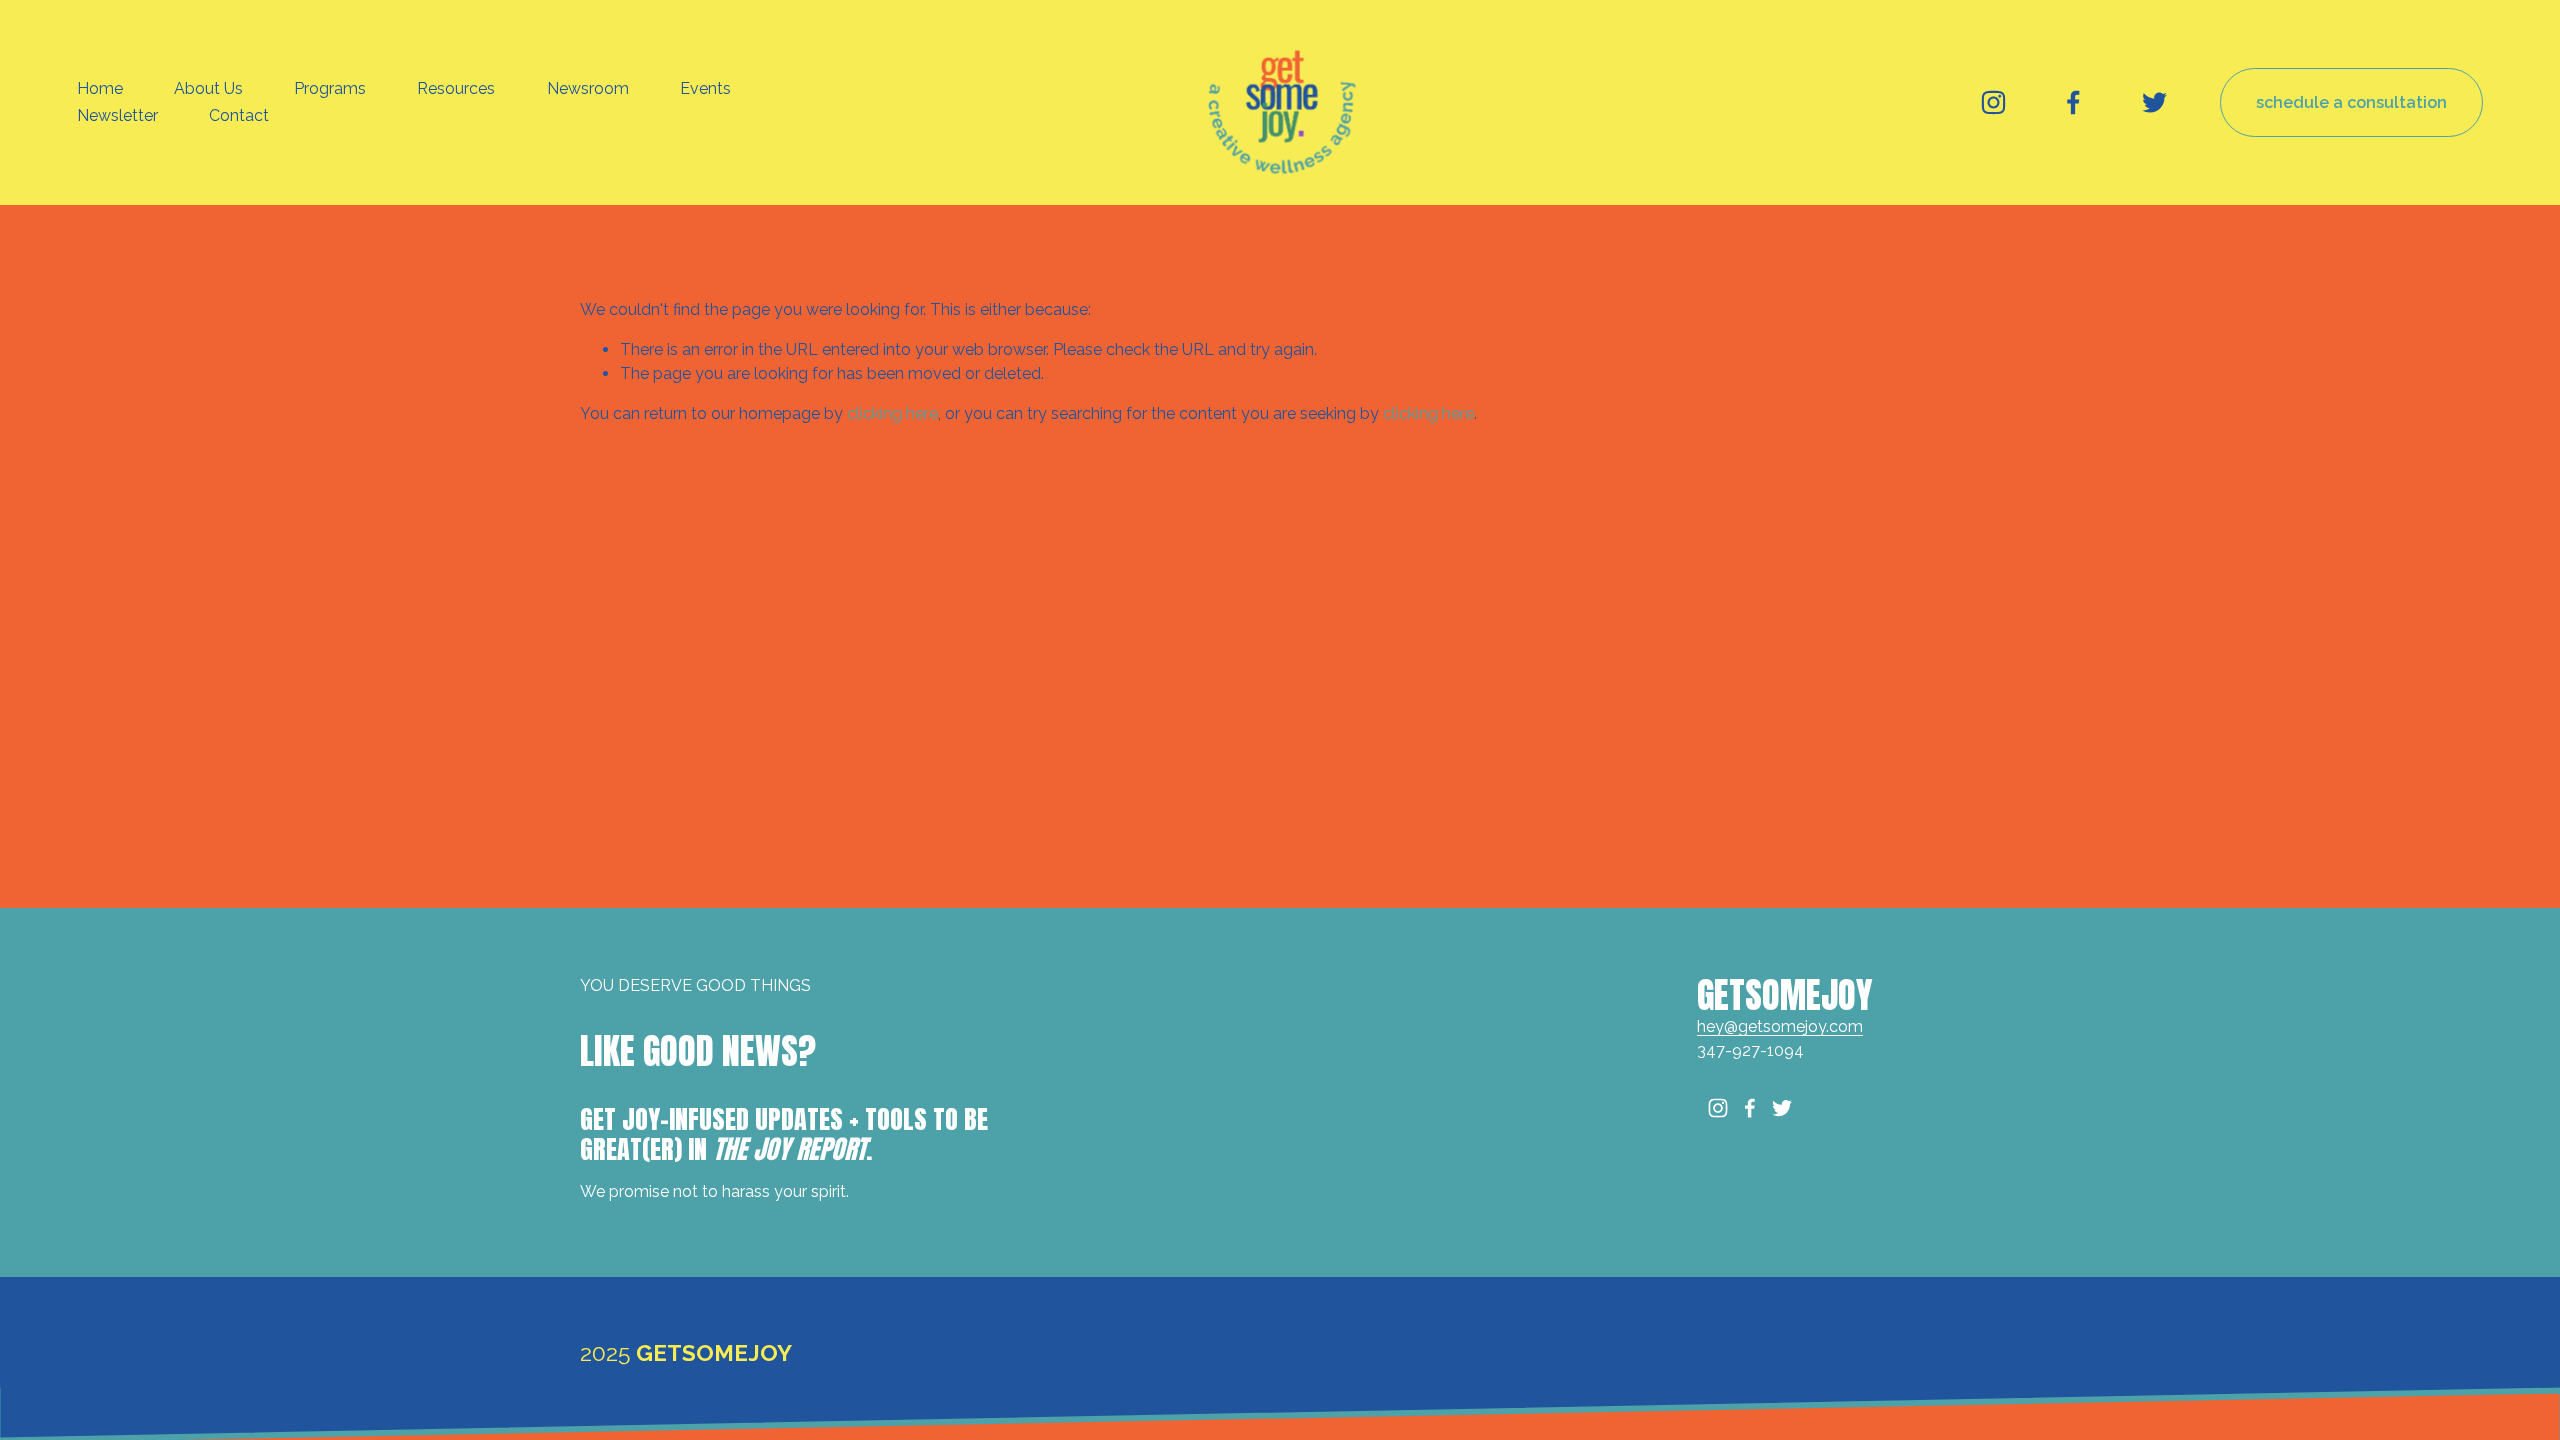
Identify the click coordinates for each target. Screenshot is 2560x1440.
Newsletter (117, 115)
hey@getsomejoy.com (1780, 1026)
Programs (330, 88)
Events (705, 88)
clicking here (892, 413)
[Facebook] (2073, 102)
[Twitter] (2154, 102)
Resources (456, 88)
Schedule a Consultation (2351, 102)
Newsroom (588, 88)
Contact (239, 115)
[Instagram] (1993, 102)
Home (100, 88)
